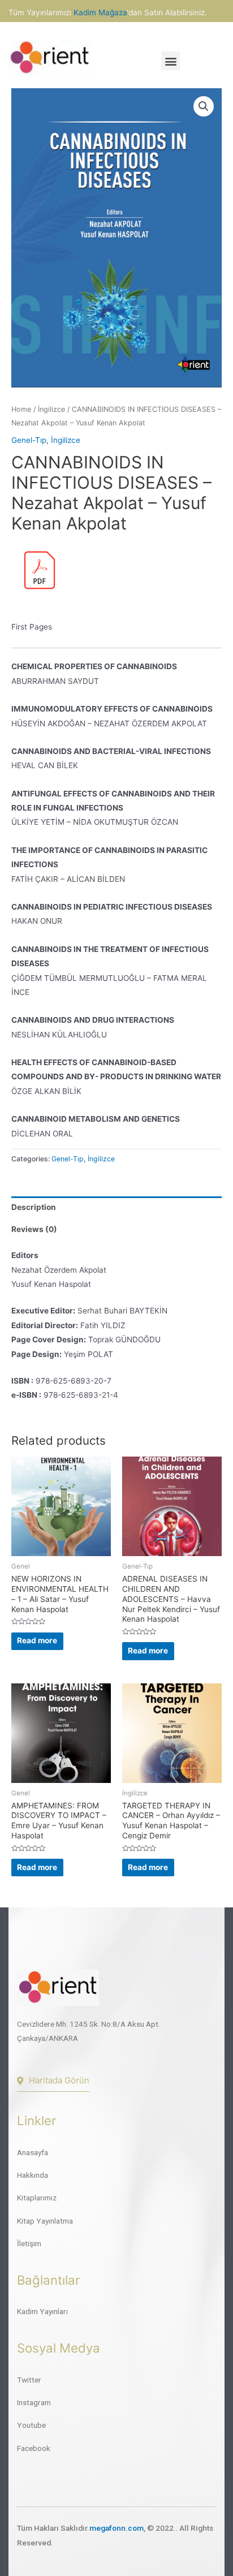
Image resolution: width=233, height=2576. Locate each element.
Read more (37, 1640)
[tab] (116, 1207)
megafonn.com (116, 2528)
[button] (171, 61)
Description (34, 1207)
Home (21, 409)
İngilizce (51, 409)
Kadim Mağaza (100, 12)
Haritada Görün (59, 2080)
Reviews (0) (34, 1229)
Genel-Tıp (29, 440)
